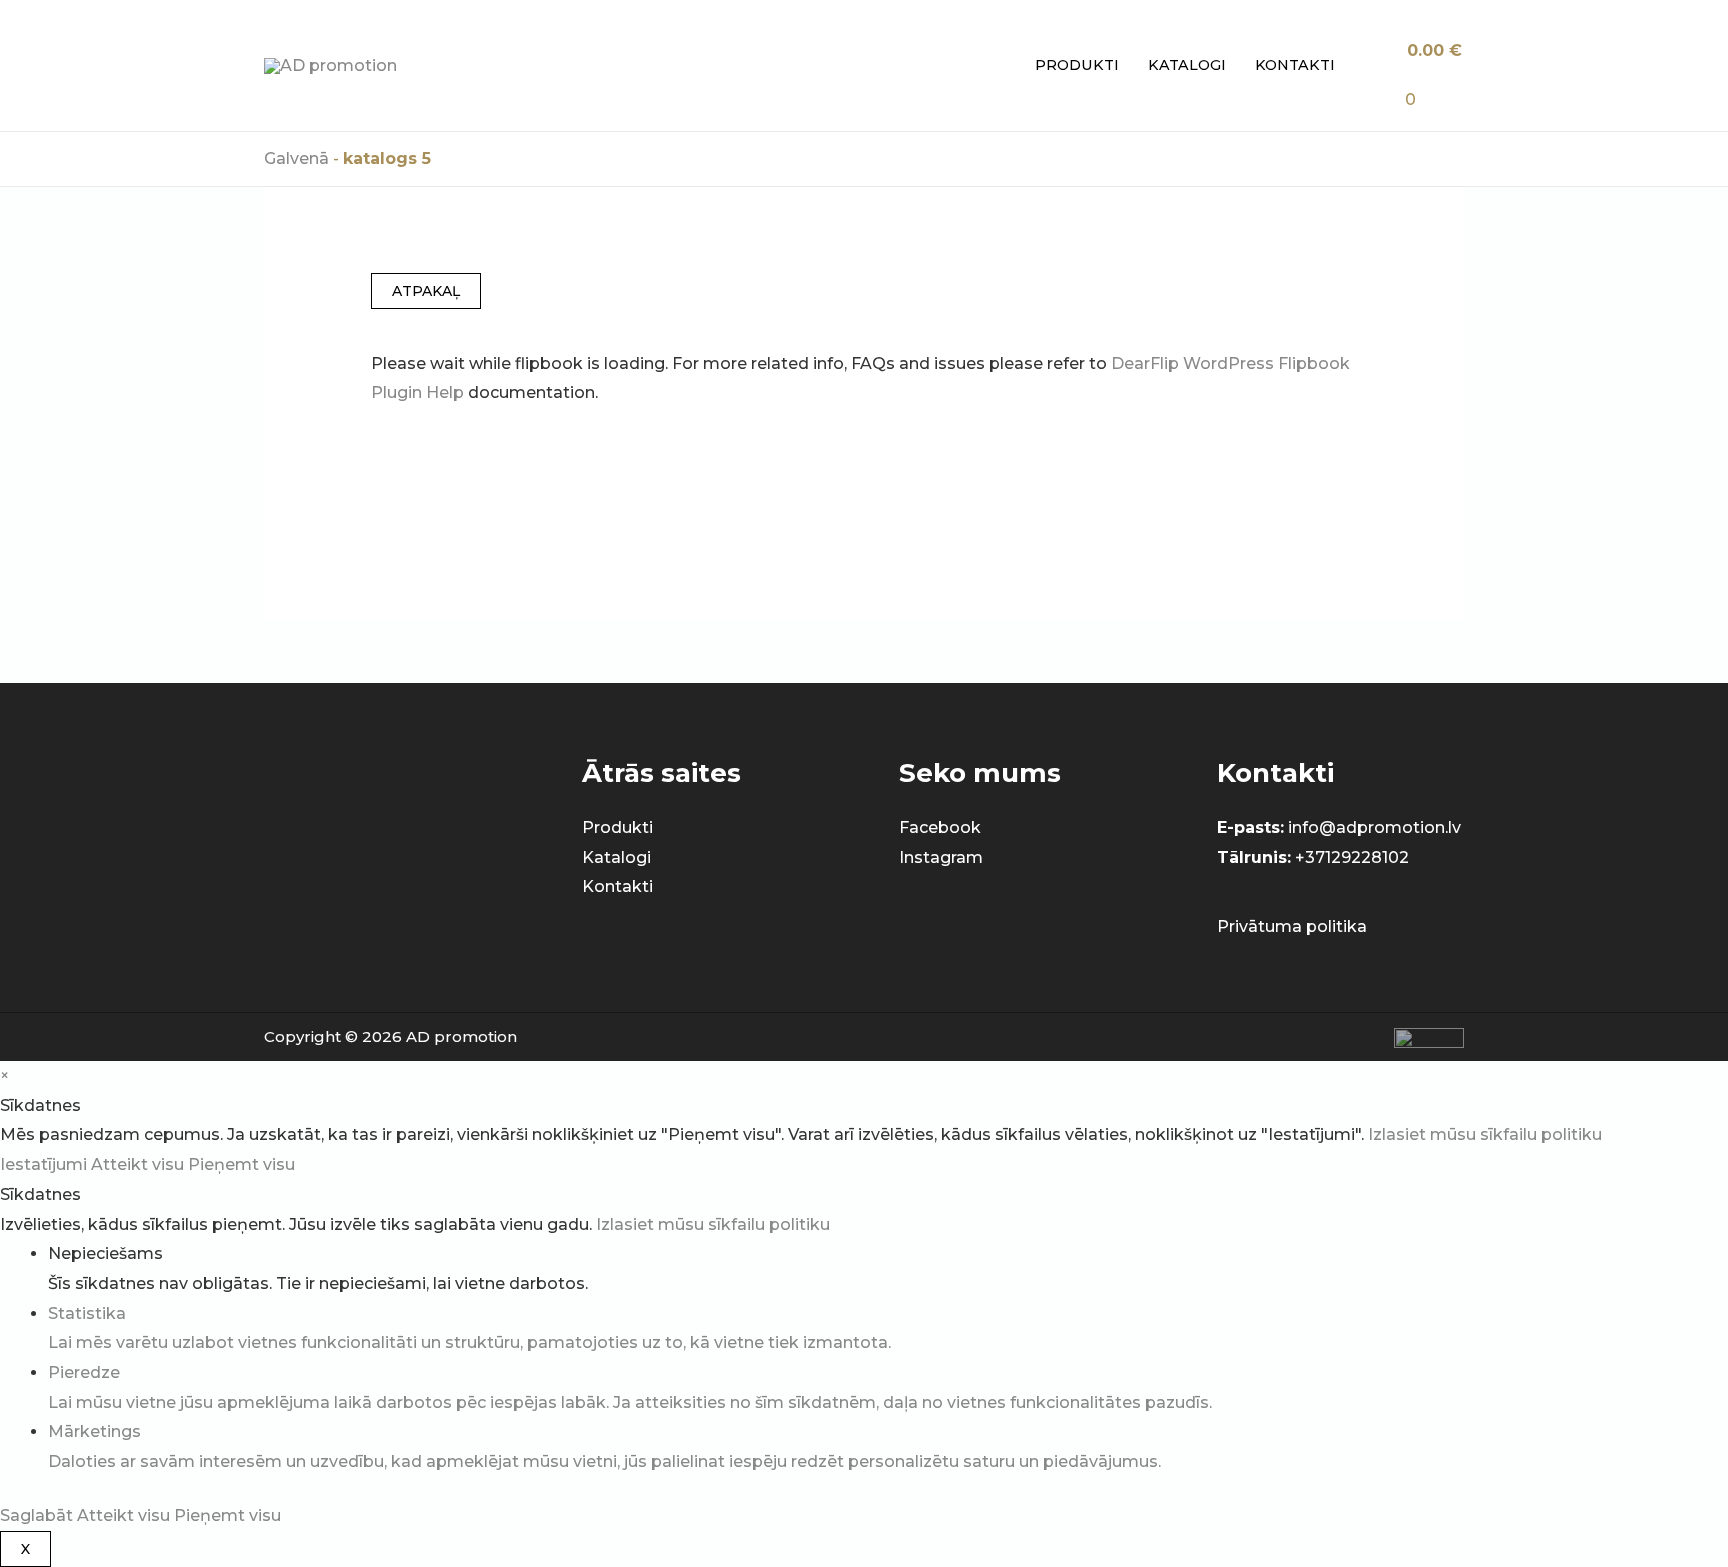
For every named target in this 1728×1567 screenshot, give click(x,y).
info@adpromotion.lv (1374, 827)
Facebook (940, 827)
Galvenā (296, 158)
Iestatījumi (45, 1164)
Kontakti (1295, 65)
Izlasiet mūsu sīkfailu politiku (1485, 1134)
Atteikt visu (139, 1164)
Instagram (941, 857)
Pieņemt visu (241, 1164)
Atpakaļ (426, 291)
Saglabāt (38, 1515)
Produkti (1077, 65)
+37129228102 (1352, 857)
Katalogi (1187, 65)
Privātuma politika (1292, 926)
